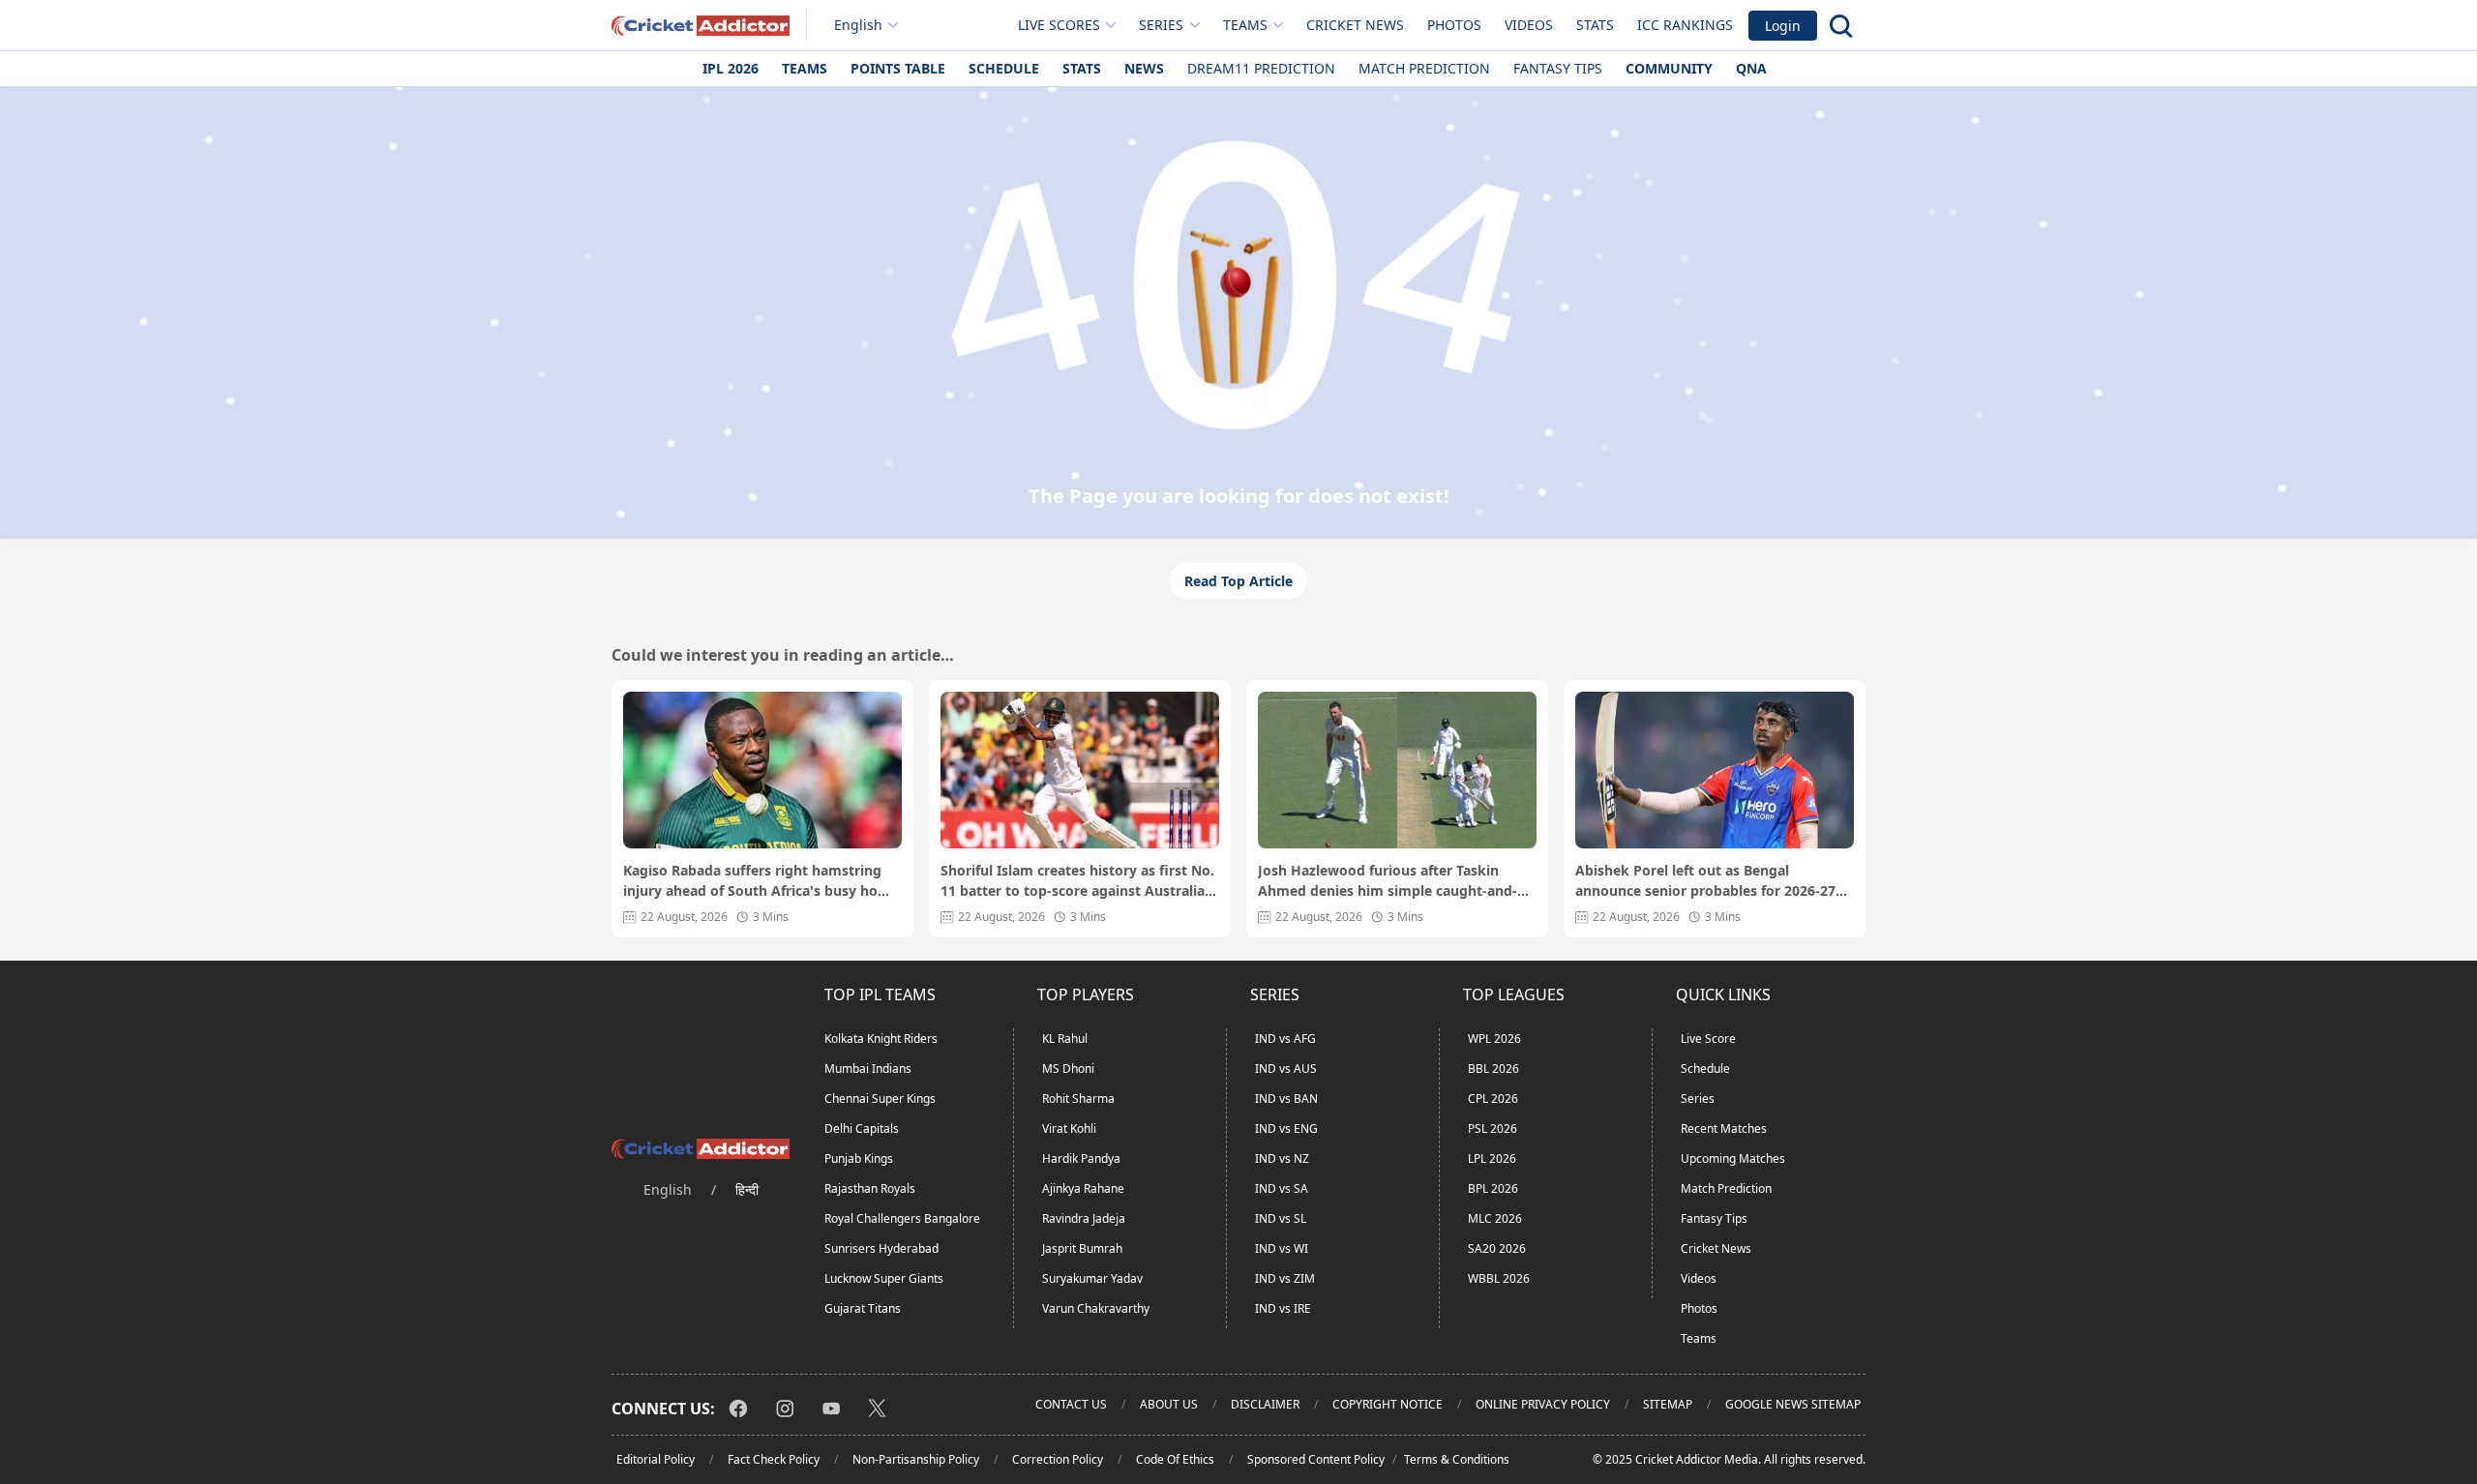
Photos (1454, 25)
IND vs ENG (1286, 1128)
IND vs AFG (1285, 1039)
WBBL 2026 (1499, 1278)
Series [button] (1161, 25)
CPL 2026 (1493, 1098)
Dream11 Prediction (1261, 68)
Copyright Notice (1388, 1404)
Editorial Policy (656, 1459)
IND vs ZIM (1285, 1278)
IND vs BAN (1286, 1098)
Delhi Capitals (862, 1128)
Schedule (1004, 68)
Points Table (898, 68)
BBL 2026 (1493, 1068)
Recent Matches (1724, 1128)
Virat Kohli (1069, 1128)
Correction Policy (1058, 1459)
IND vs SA (1282, 1188)
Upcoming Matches (1733, 1158)
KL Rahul (1065, 1039)
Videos (1529, 25)
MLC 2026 (1495, 1218)
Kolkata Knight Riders (881, 1039)
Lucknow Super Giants (884, 1278)
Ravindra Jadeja (1084, 1218)
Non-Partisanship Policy (916, 1459)
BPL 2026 (1493, 1188)
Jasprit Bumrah (1082, 1248)
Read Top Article (1238, 581)
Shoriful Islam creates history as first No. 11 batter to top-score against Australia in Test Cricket (1077, 881)
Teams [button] (1245, 25)
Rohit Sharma (1078, 1098)
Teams (805, 68)
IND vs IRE (1283, 1308)
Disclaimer (1265, 1404)
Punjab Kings (859, 1158)
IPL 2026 (731, 68)
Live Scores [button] (1059, 25)
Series (1698, 1098)
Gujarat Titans (863, 1308)
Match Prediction (1424, 68)
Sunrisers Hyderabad (881, 1248)
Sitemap (1668, 1404)
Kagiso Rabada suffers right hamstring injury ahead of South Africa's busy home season (761, 881)
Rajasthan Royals (870, 1188)
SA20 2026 (1497, 1248)
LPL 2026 (1492, 1158)
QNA (1751, 68)
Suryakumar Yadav (1092, 1278)
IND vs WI (1282, 1248)
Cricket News (1355, 25)
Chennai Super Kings (880, 1098)
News (1144, 68)
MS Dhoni (1068, 1068)
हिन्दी (747, 1189)
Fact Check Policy (774, 1459)
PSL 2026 (1492, 1128)
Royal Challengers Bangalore (902, 1218)
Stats (1595, 25)
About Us (1169, 1404)
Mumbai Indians (868, 1068)
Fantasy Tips (1558, 68)
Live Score (1708, 1039)
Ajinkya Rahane (1083, 1188)
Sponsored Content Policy (1316, 1459)
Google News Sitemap (1793, 1404)
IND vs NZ (1282, 1158)
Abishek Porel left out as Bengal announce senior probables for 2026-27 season (1705, 881)
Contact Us (1071, 1404)
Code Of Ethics (1175, 1459)
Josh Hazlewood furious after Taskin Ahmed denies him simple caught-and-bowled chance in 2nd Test (1388, 881)
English (858, 25)
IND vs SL (1281, 1218)
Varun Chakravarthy (1096, 1308)
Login (1783, 26)
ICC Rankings (1685, 25)
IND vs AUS (1286, 1068)
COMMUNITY (1669, 68)
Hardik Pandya (1081, 1158)
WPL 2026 (1494, 1039)
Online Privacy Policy (1543, 1404)
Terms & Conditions (1457, 1459)
